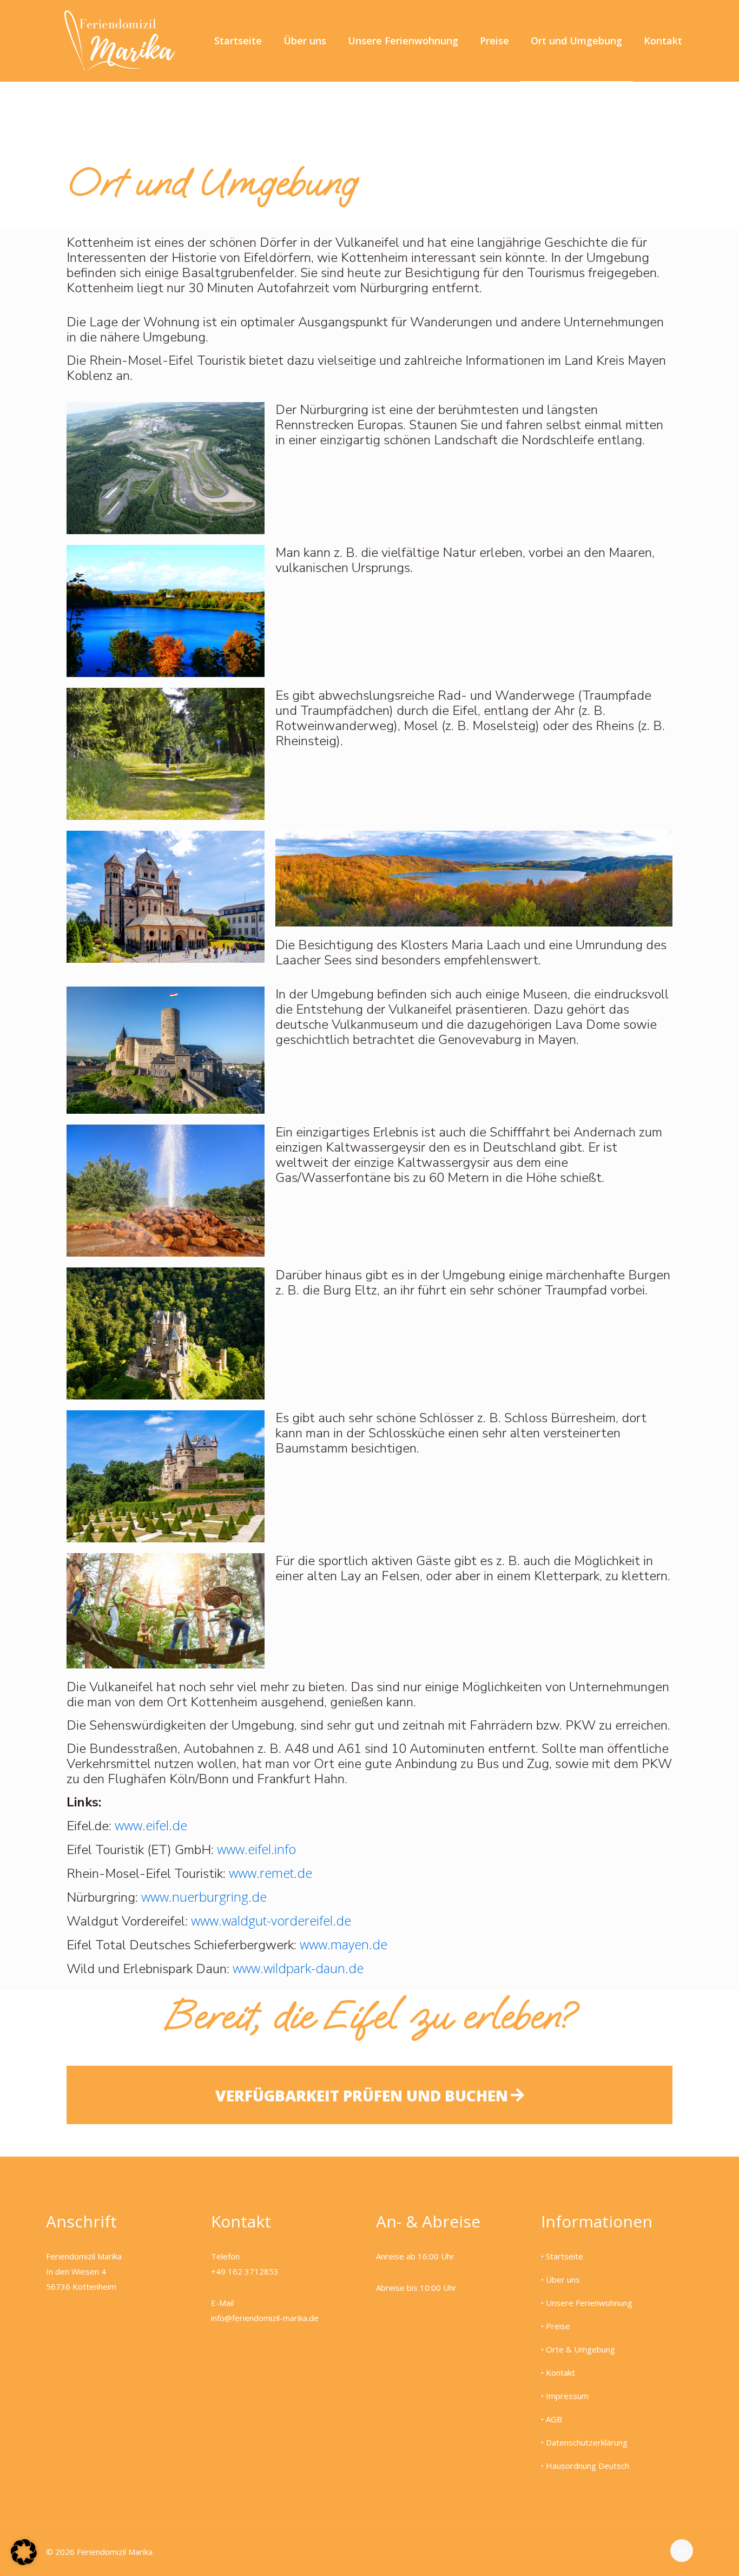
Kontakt (560, 2373)
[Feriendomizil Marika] (120, 41)
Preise (558, 2326)
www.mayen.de (344, 1944)
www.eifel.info (256, 1849)
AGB (554, 2419)
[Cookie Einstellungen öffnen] (24, 2562)
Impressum (567, 2396)
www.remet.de (270, 1873)
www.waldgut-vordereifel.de (273, 1920)
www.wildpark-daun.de (298, 1968)
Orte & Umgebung (580, 2349)
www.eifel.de (151, 1825)
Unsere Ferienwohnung (589, 2303)
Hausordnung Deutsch (588, 2466)
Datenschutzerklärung (587, 2442)
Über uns (563, 2279)
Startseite (565, 2256)
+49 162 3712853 (245, 2271)
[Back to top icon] (682, 2551)
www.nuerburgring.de (204, 1897)
